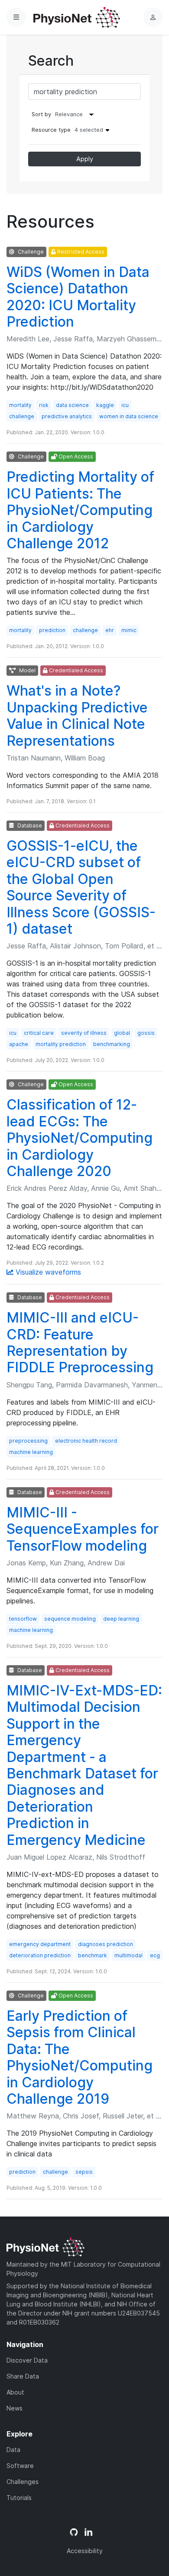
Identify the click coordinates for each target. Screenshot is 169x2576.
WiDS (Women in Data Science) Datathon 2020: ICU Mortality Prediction (78, 297)
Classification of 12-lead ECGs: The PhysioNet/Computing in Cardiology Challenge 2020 (80, 1138)
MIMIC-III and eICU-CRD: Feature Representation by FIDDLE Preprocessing (80, 1342)
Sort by (41, 114)
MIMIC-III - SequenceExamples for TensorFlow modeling (83, 1529)
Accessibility (85, 2551)
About (15, 2392)
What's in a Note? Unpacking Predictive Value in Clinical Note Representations (77, 716)
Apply (85, 159)
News (15, 2408)
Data (13, 2450)
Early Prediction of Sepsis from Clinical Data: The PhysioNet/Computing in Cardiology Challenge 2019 (80, 2057)
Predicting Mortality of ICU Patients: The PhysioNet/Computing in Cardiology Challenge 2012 (80, 510)
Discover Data (27, 2360)
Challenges (23, 2482)
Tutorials (19, 2498)
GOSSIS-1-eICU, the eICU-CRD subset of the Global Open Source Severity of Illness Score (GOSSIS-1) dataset (81, 887)
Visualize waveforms (47, 1272)
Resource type (67, 130)
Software (20, 2466)
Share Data (23, 2376)
